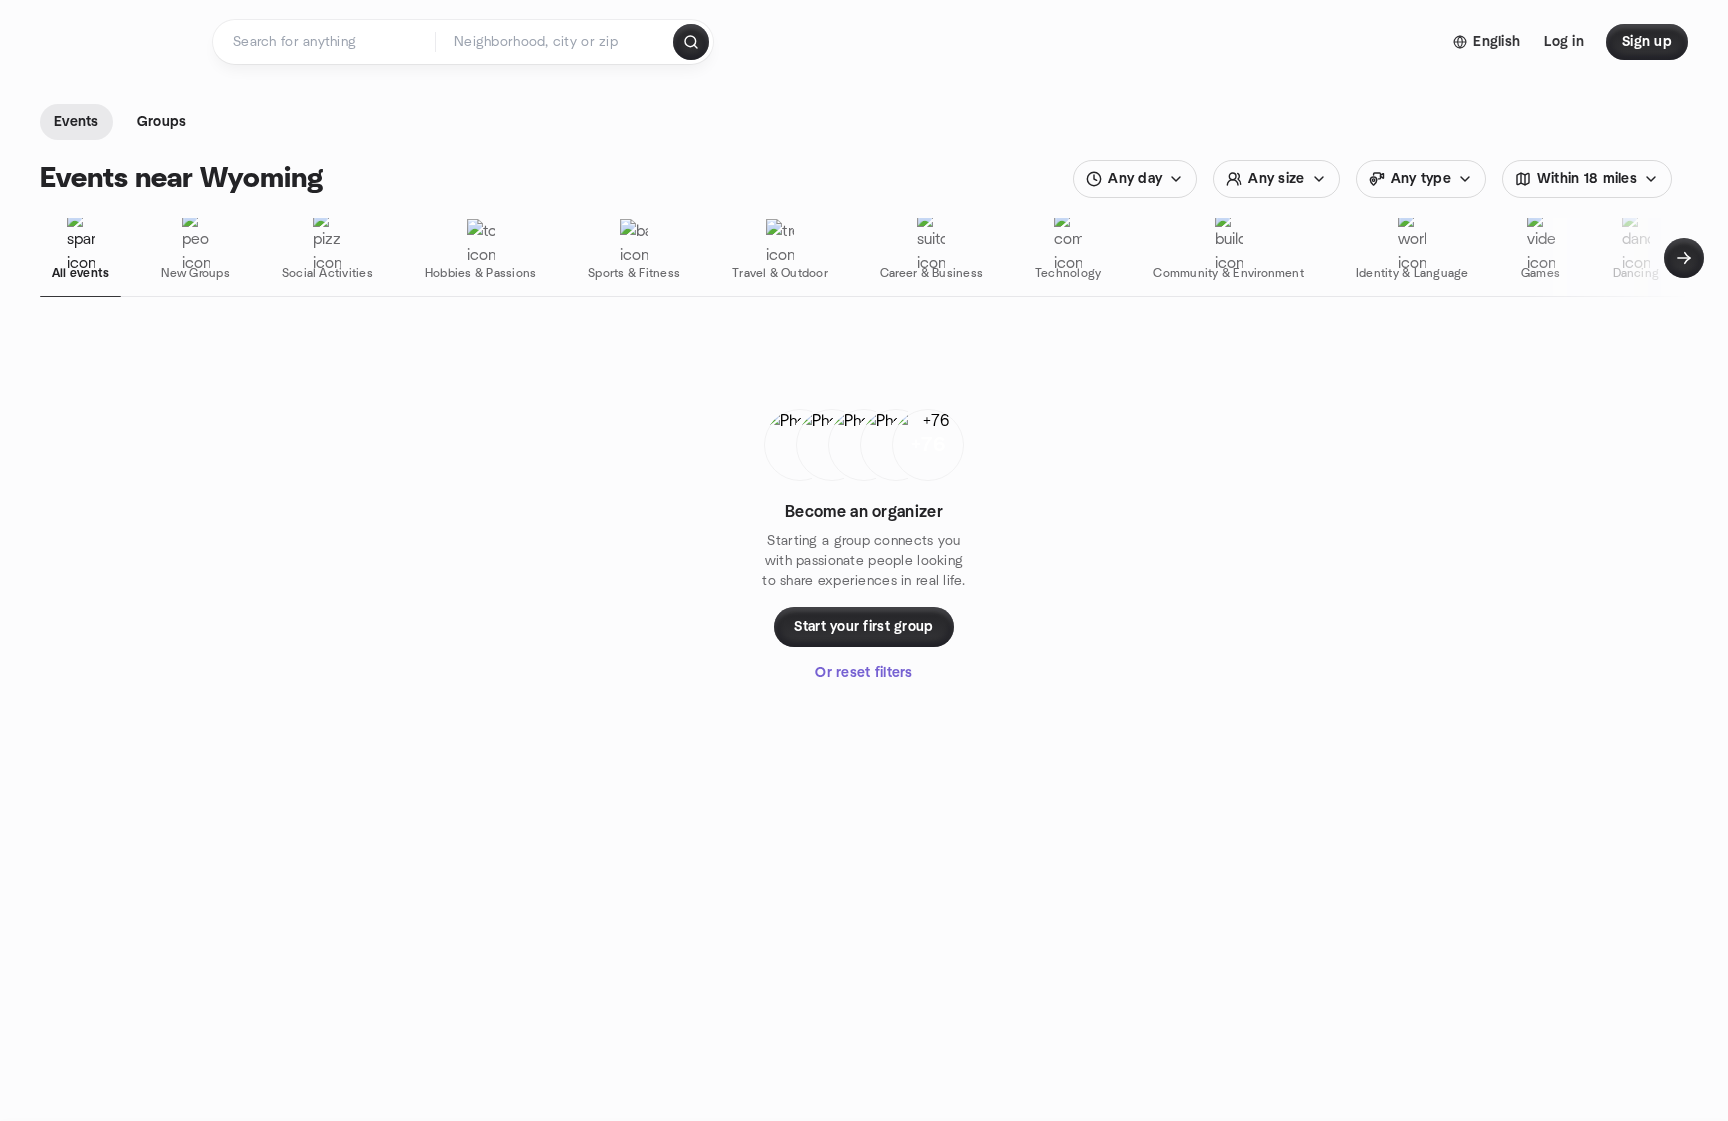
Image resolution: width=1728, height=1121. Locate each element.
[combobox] (555, 42)
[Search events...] (691, 42)
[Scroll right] (1684, 258)
